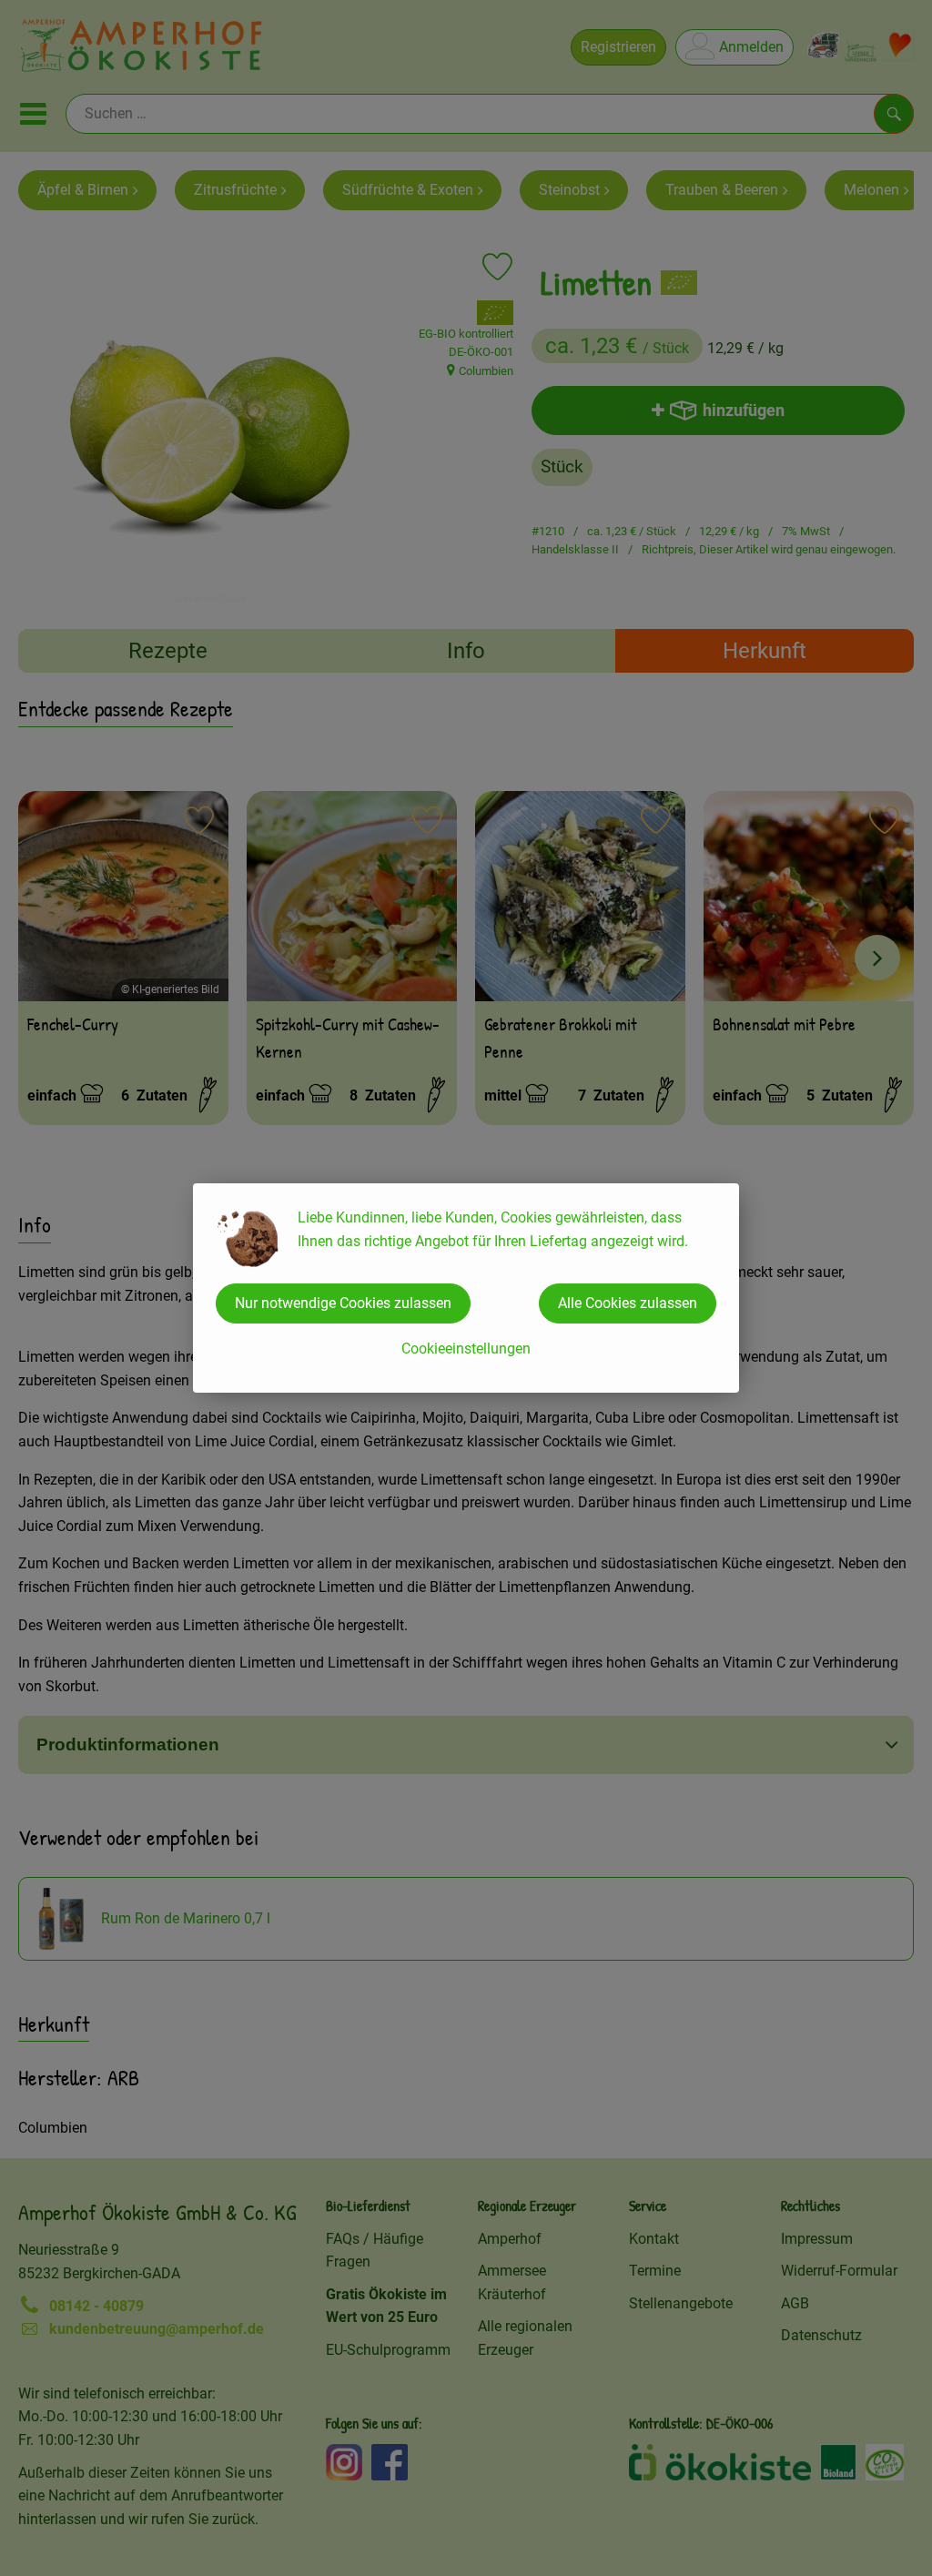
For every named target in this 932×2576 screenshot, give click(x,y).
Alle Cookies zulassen (628, 1303)
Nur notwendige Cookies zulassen (343, 1303)
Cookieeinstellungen (466, 1349)
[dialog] (466, 1288)
